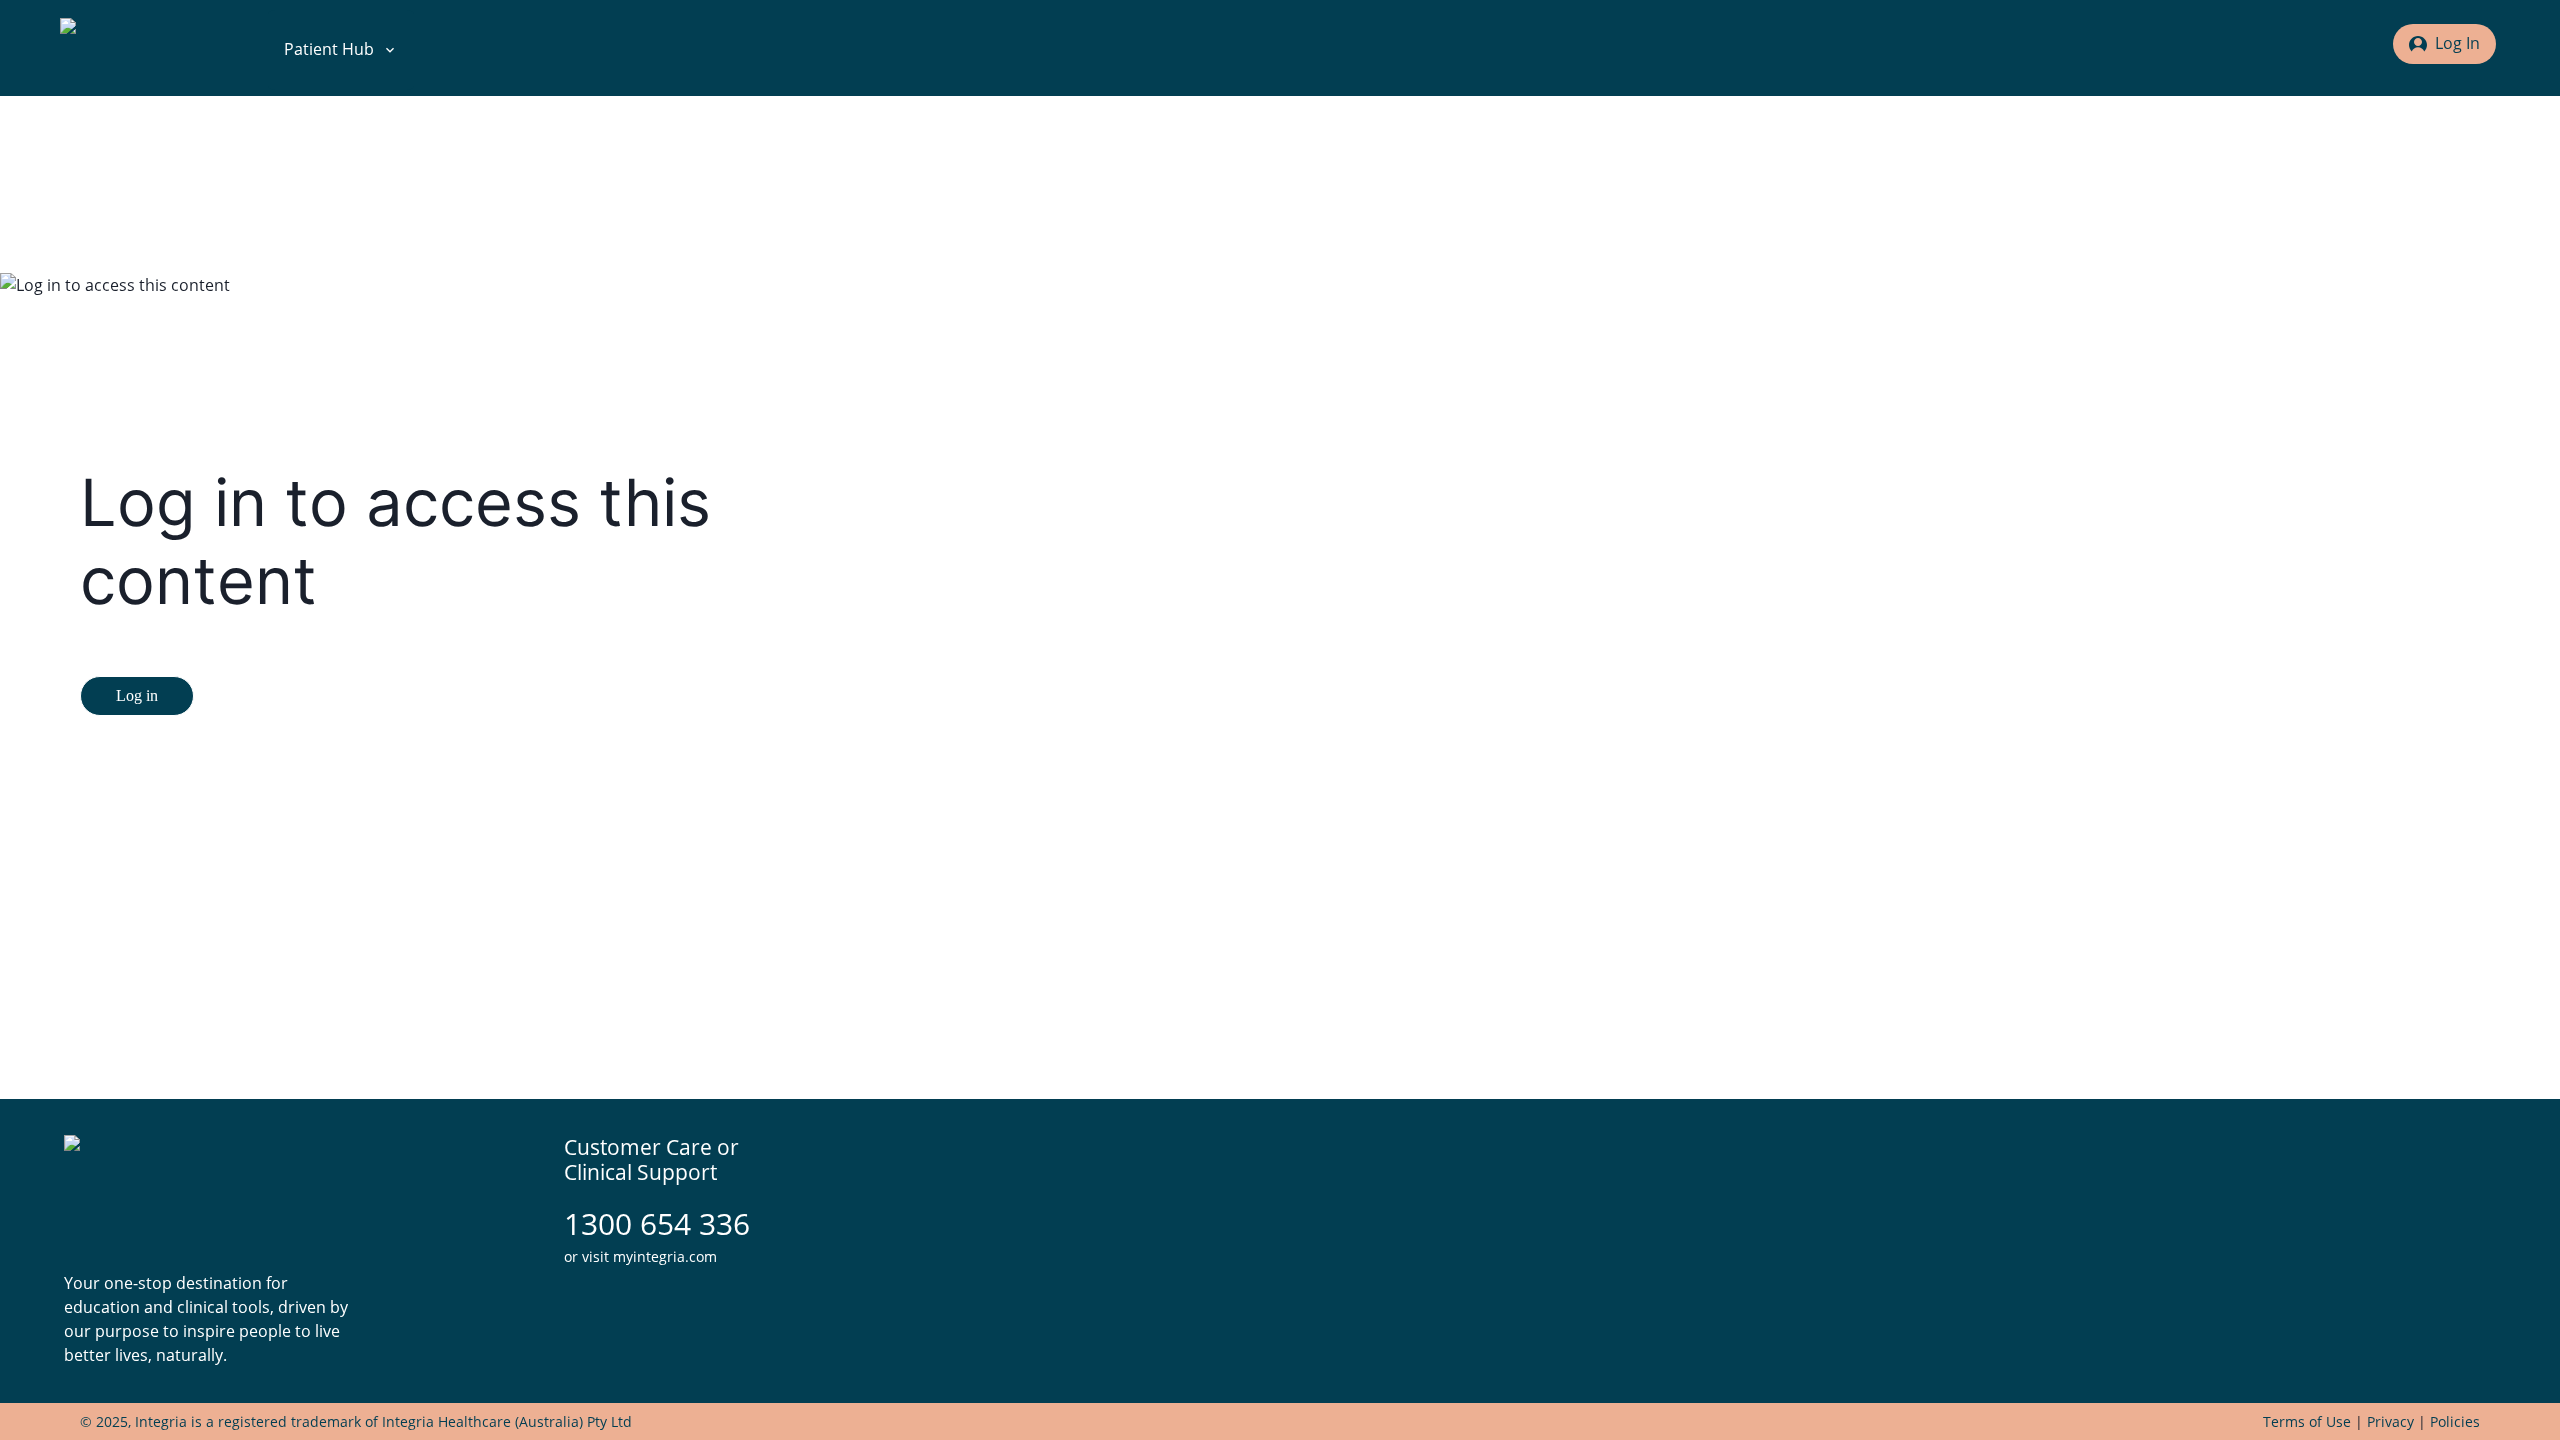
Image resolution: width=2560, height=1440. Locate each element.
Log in (137, 695)
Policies (2455, 1421)
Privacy (2390, 1421)
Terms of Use (2307, 1421)
